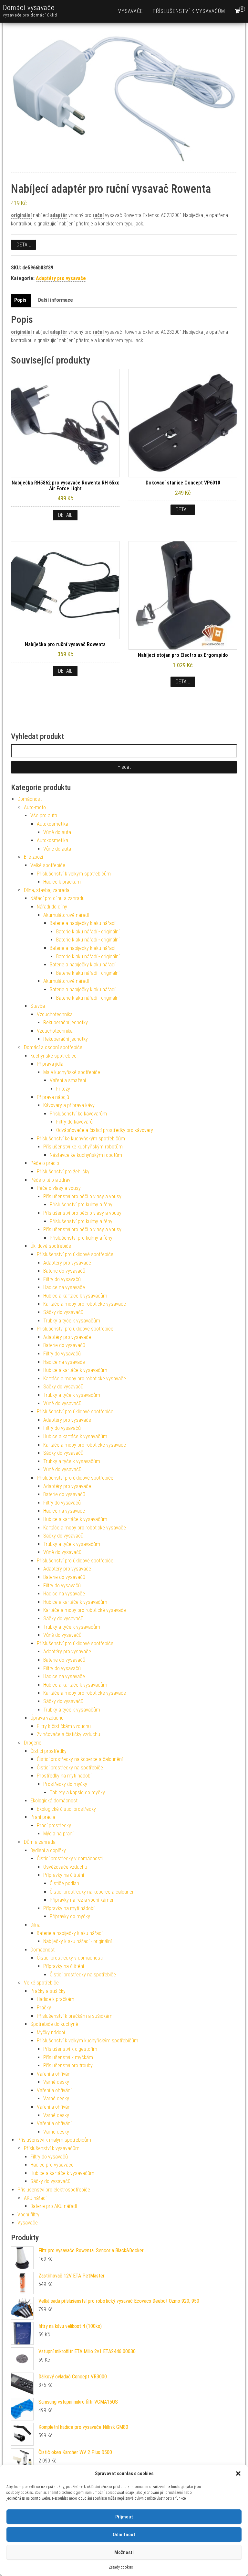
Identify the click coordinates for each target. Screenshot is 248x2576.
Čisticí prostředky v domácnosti (70, 1958)
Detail (24, 245)
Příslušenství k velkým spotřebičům (74, 874)
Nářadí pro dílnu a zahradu (57, 898)
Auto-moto (35, 807)
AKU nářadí (35, 2198)
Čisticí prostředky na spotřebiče (70, 1768)
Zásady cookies (121, 2567)
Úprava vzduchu (47, 1718)
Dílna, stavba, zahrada (47, 890)
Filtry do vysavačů (62, 1279)
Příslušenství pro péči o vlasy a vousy (82, 1196)
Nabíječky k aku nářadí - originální (77, 1941)
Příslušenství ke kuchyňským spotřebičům (81, 1139)
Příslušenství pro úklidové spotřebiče (75, 1254)
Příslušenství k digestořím (70, 2049)
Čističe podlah (64, 1883)
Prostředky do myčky (65, 1784)
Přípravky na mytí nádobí (69, 1908)
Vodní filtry (28, 2215)
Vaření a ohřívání (54, 2074)
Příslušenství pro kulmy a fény (81, 1205)
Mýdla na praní (58, 1834)
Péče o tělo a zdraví (51, 1180)
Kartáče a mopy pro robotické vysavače (85, 1304)
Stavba (38, 1006)
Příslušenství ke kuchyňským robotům (83, 1147)
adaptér (59, 215)
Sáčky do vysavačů (63, 1312)
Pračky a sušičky (48, 1991)
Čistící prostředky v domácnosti (70, 1859)
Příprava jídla (50, 1064)
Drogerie (33, 1743)
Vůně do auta (57, 832)
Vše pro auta (44, 815)
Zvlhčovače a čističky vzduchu (68, 1734)
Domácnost (30, 799)
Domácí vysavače (29, 8)
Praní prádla (43, 1817)
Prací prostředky (54, 1826)
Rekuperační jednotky (66, 1022)
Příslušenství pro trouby (68, 2065)
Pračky (44, 2008)
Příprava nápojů (53, 1097)
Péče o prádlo (45, 1163)
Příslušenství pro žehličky (63, 1172)
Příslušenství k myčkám (68, 2057)
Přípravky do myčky (70, 1916)
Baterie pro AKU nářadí (54, 2206)
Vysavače (131, 11)
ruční (98, 215)
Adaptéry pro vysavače (61, 278)
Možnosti (124, 2552)
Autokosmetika (52, 824)
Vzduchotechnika (55, 1014)
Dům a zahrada (40, 1842)
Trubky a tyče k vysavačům (72, 1321)
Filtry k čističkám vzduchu (64, 1726)
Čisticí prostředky (48, 1751)
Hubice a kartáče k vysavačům (75, 1296)
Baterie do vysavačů (64, 1271)
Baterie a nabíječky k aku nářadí (83, 923)
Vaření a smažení (68, 1080)
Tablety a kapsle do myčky (77, 1793)
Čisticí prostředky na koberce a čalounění (80, 1759)
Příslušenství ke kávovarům (78, 1114)
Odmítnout (124, 2535)
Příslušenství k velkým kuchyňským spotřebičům (88, 2041)
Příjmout (124, 2517)
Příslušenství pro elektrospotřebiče (54, 2190)
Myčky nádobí (51, 2033)
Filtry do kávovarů (74, 1122)
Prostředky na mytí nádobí (64, 1776)
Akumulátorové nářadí (66, 915)
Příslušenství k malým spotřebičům (54, 2140)
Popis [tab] (20, 300)
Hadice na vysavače (64, 1287)
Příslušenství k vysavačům (189, 11)
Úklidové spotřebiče (51, 1246)
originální (21, 215)
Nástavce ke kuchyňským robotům (86, 1155)
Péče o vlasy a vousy (59, 1188)
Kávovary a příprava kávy (69, 1105)
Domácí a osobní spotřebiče (53, 1047)
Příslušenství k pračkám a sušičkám (75, 2016)
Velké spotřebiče (48, 865)
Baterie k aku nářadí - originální (88, 932)
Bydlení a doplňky (48, 1850)
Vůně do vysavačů (62, 1403)
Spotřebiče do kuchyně (54, 2024)
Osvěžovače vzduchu (65, 1867)
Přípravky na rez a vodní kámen (82, 1900)
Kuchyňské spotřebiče (53, 1056)
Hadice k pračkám (62, 882)
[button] (238, 2473)
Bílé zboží (33, 857)
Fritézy (63, 1089)
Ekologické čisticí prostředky (66, 1809)
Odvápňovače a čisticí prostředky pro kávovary (105, 1130)
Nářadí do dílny (52, 907)
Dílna (35, 1925)
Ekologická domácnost (54, 1801)
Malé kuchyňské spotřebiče (72, 1072)
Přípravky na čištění (64, 1875)
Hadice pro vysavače (52, 2165)
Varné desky (56, 2082)
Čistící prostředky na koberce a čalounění (93, 1892)
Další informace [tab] (56, 300)
